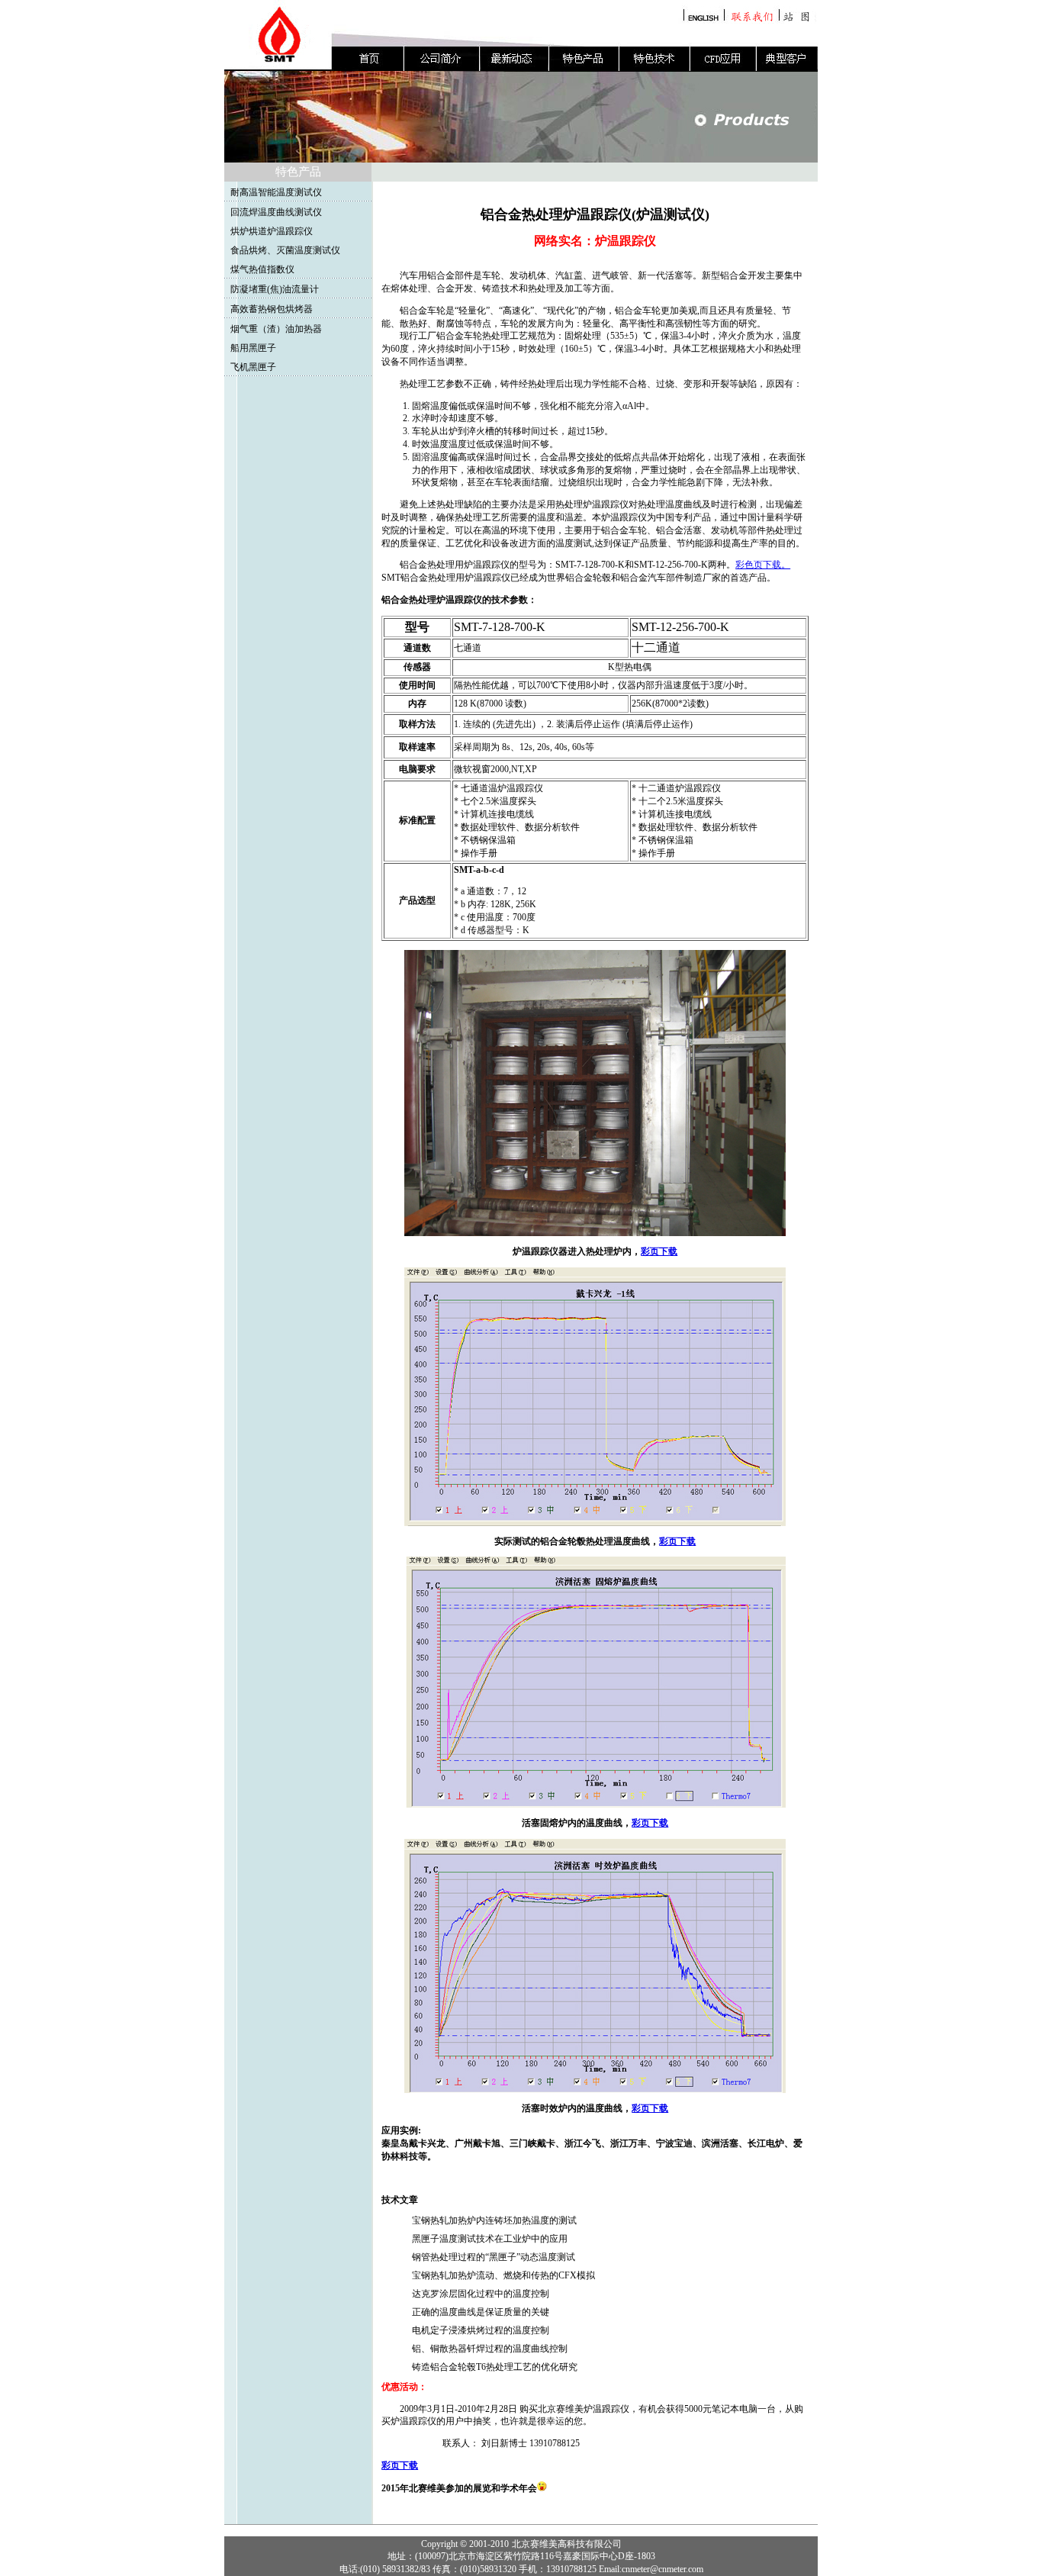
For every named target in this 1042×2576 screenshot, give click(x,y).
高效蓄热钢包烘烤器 (272, 309)
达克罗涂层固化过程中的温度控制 (481, 2294)
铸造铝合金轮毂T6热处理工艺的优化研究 (495, 2367)
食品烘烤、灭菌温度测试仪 (285, 250)
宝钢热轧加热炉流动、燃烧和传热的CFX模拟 (503, 2275)
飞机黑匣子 (253, 367)
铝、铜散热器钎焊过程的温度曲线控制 (490, 2349)
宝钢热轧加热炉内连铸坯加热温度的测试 (494, 2220)
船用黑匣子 (253, 348)
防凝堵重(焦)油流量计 (275, 289)
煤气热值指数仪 (262, 269)
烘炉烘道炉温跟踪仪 (272, 231)
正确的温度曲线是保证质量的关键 (481, 2312)
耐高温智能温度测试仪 (276, 192)
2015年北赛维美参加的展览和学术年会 (459, 2488)
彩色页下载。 (763, 565)
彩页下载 (659, 1251)
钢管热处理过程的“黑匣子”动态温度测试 (494, 2257)
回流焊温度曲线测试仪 (276, 212)
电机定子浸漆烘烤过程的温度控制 (481, 2330)
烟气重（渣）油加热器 (276, 329)
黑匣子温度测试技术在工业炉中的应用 (490, 2239)
